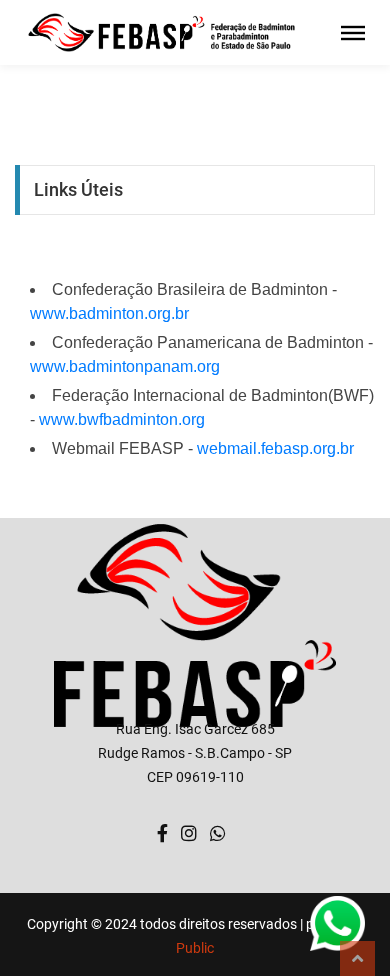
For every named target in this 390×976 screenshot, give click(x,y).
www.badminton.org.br (109, 313)
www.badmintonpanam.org (125, 366)
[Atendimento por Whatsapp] (218, 834)
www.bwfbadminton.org (122, 419)
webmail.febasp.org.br (275, 448)
